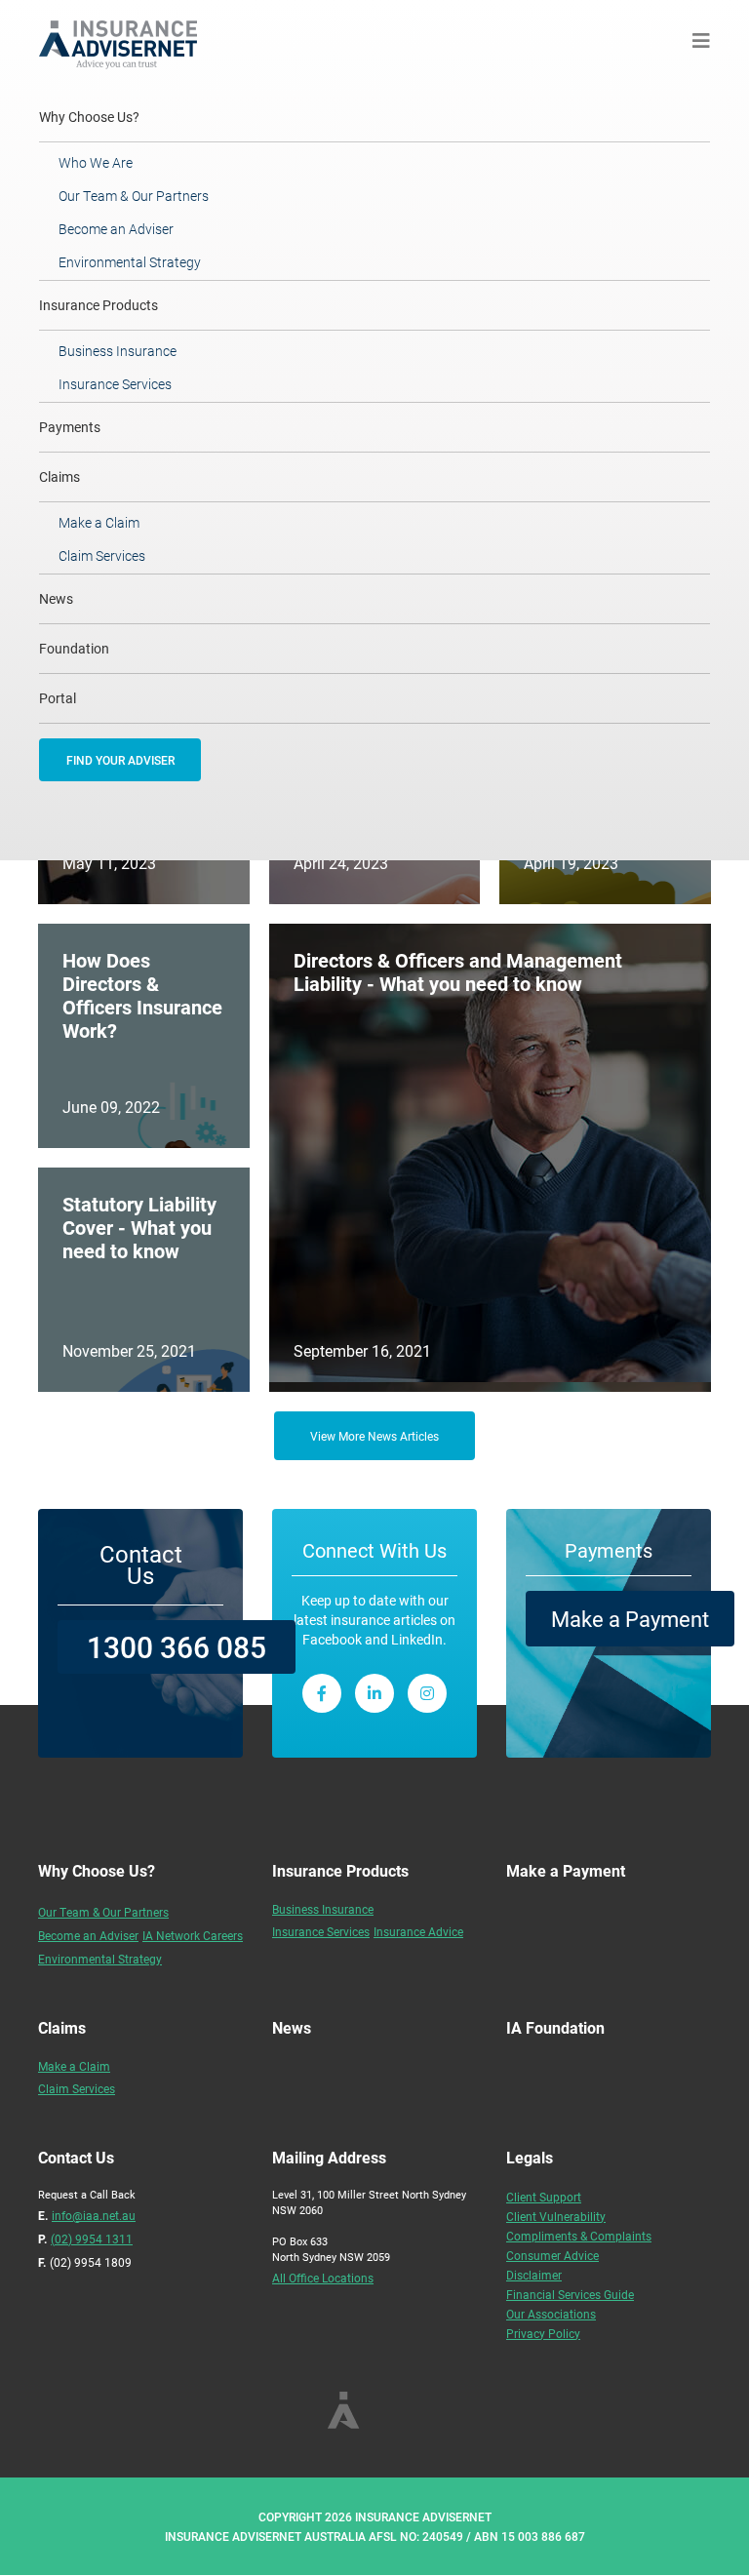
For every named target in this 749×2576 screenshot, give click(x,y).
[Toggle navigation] (701, 40)
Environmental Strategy (130, 262)
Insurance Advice (418, 1931)
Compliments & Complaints (579, 2236)
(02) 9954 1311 (92, 2239)
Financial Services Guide (570, 2294)
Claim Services (102, 555)
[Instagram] (427, 1693)
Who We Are (96, 162)
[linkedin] (374, 1693)
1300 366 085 (177, 1646)
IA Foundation (555, 2027)
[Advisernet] (125, 40)
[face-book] (322, 1693)
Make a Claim (99, 522)
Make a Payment (630, 1619)
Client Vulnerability (556, 2216)
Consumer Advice (552, 2255)
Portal (58, 698)
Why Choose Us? (116, 116)
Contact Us (141, 1565)
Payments (70, 427)
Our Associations (551, 2314)
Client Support (544, 2197)
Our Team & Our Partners (134, 196)
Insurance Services (115, 384)
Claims (59, 476)
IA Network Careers (193, 1935)
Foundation (74, 648)
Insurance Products (99, 305)
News (56, 598)
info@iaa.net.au (94, 2215)
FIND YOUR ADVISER (120, 760)
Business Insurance (118, 351)
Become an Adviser (116, 229)
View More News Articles (374, 1436)
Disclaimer (534, 2275)
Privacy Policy (543, 2333)
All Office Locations (323, 2278)
